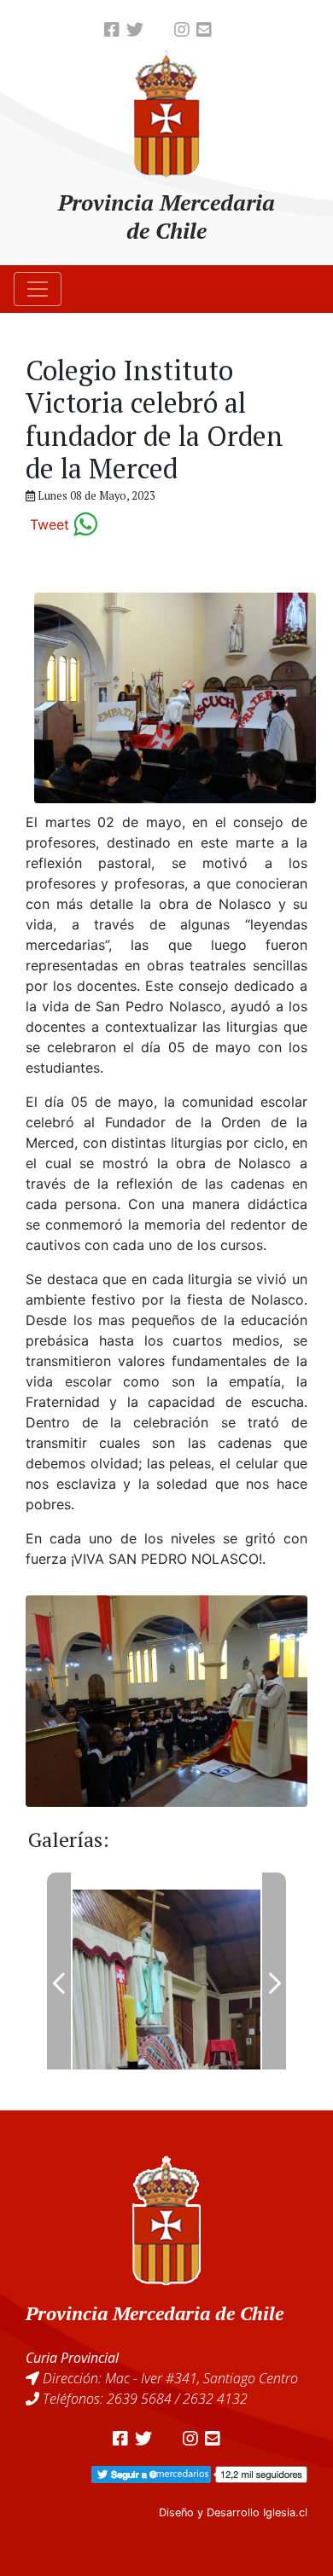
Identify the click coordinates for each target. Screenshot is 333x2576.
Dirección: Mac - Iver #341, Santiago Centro (170, 2378)
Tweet (50, 524)
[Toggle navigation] (38, 289)
